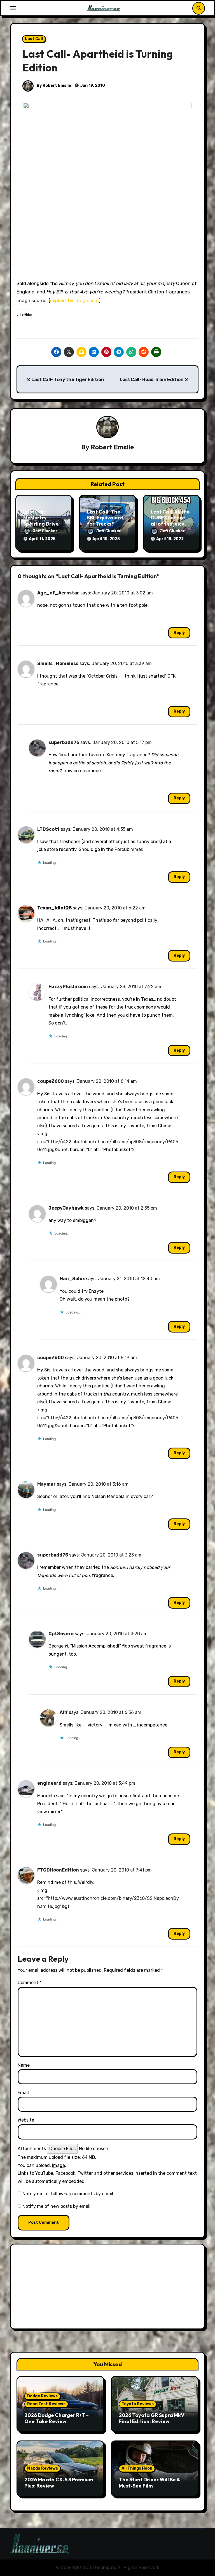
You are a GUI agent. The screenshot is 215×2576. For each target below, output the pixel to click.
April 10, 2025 (106, 539)
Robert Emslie (112, 447)
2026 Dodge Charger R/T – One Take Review (57, 2418)
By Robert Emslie (53, 86)
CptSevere (61, 1634)
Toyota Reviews (138, 2404)
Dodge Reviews (42, 2396)
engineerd (49, 1783)
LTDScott (48, 829)
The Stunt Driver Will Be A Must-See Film (149, 2483)
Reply (179, 633)
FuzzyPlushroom (68, 987)
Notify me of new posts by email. (57, 2206)
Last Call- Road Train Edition (152, 380)
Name (24, 2065)
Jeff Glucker (45, 531)
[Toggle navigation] (13, 8)
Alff (64, 1712)
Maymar (46, 1484)
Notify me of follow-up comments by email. (68, 2194)
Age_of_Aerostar (58, 593)
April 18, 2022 (170, 539)
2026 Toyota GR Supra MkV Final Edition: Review (152, 2418)
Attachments (32, 2149)
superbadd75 (64, 742)
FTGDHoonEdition (58, 1870)
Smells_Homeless (58, 663)
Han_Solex (72, 1279)
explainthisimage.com (74, 300)
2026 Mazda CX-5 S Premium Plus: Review (59, 2483)
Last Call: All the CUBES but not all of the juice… (170, 518)
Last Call (34, 39)
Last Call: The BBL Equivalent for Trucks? (105, 518)
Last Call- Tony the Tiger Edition (67, 380)
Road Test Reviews (46, 2404)
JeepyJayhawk (66, 1208)
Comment (30, 1983)
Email (23, 2093)
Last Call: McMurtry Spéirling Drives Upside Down (42, 521)
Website (26, 2120)
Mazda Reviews (43, 2468)
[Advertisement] (108, 2288)
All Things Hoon (137, 2468)
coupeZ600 (51, 1081)
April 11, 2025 (42, 539)
